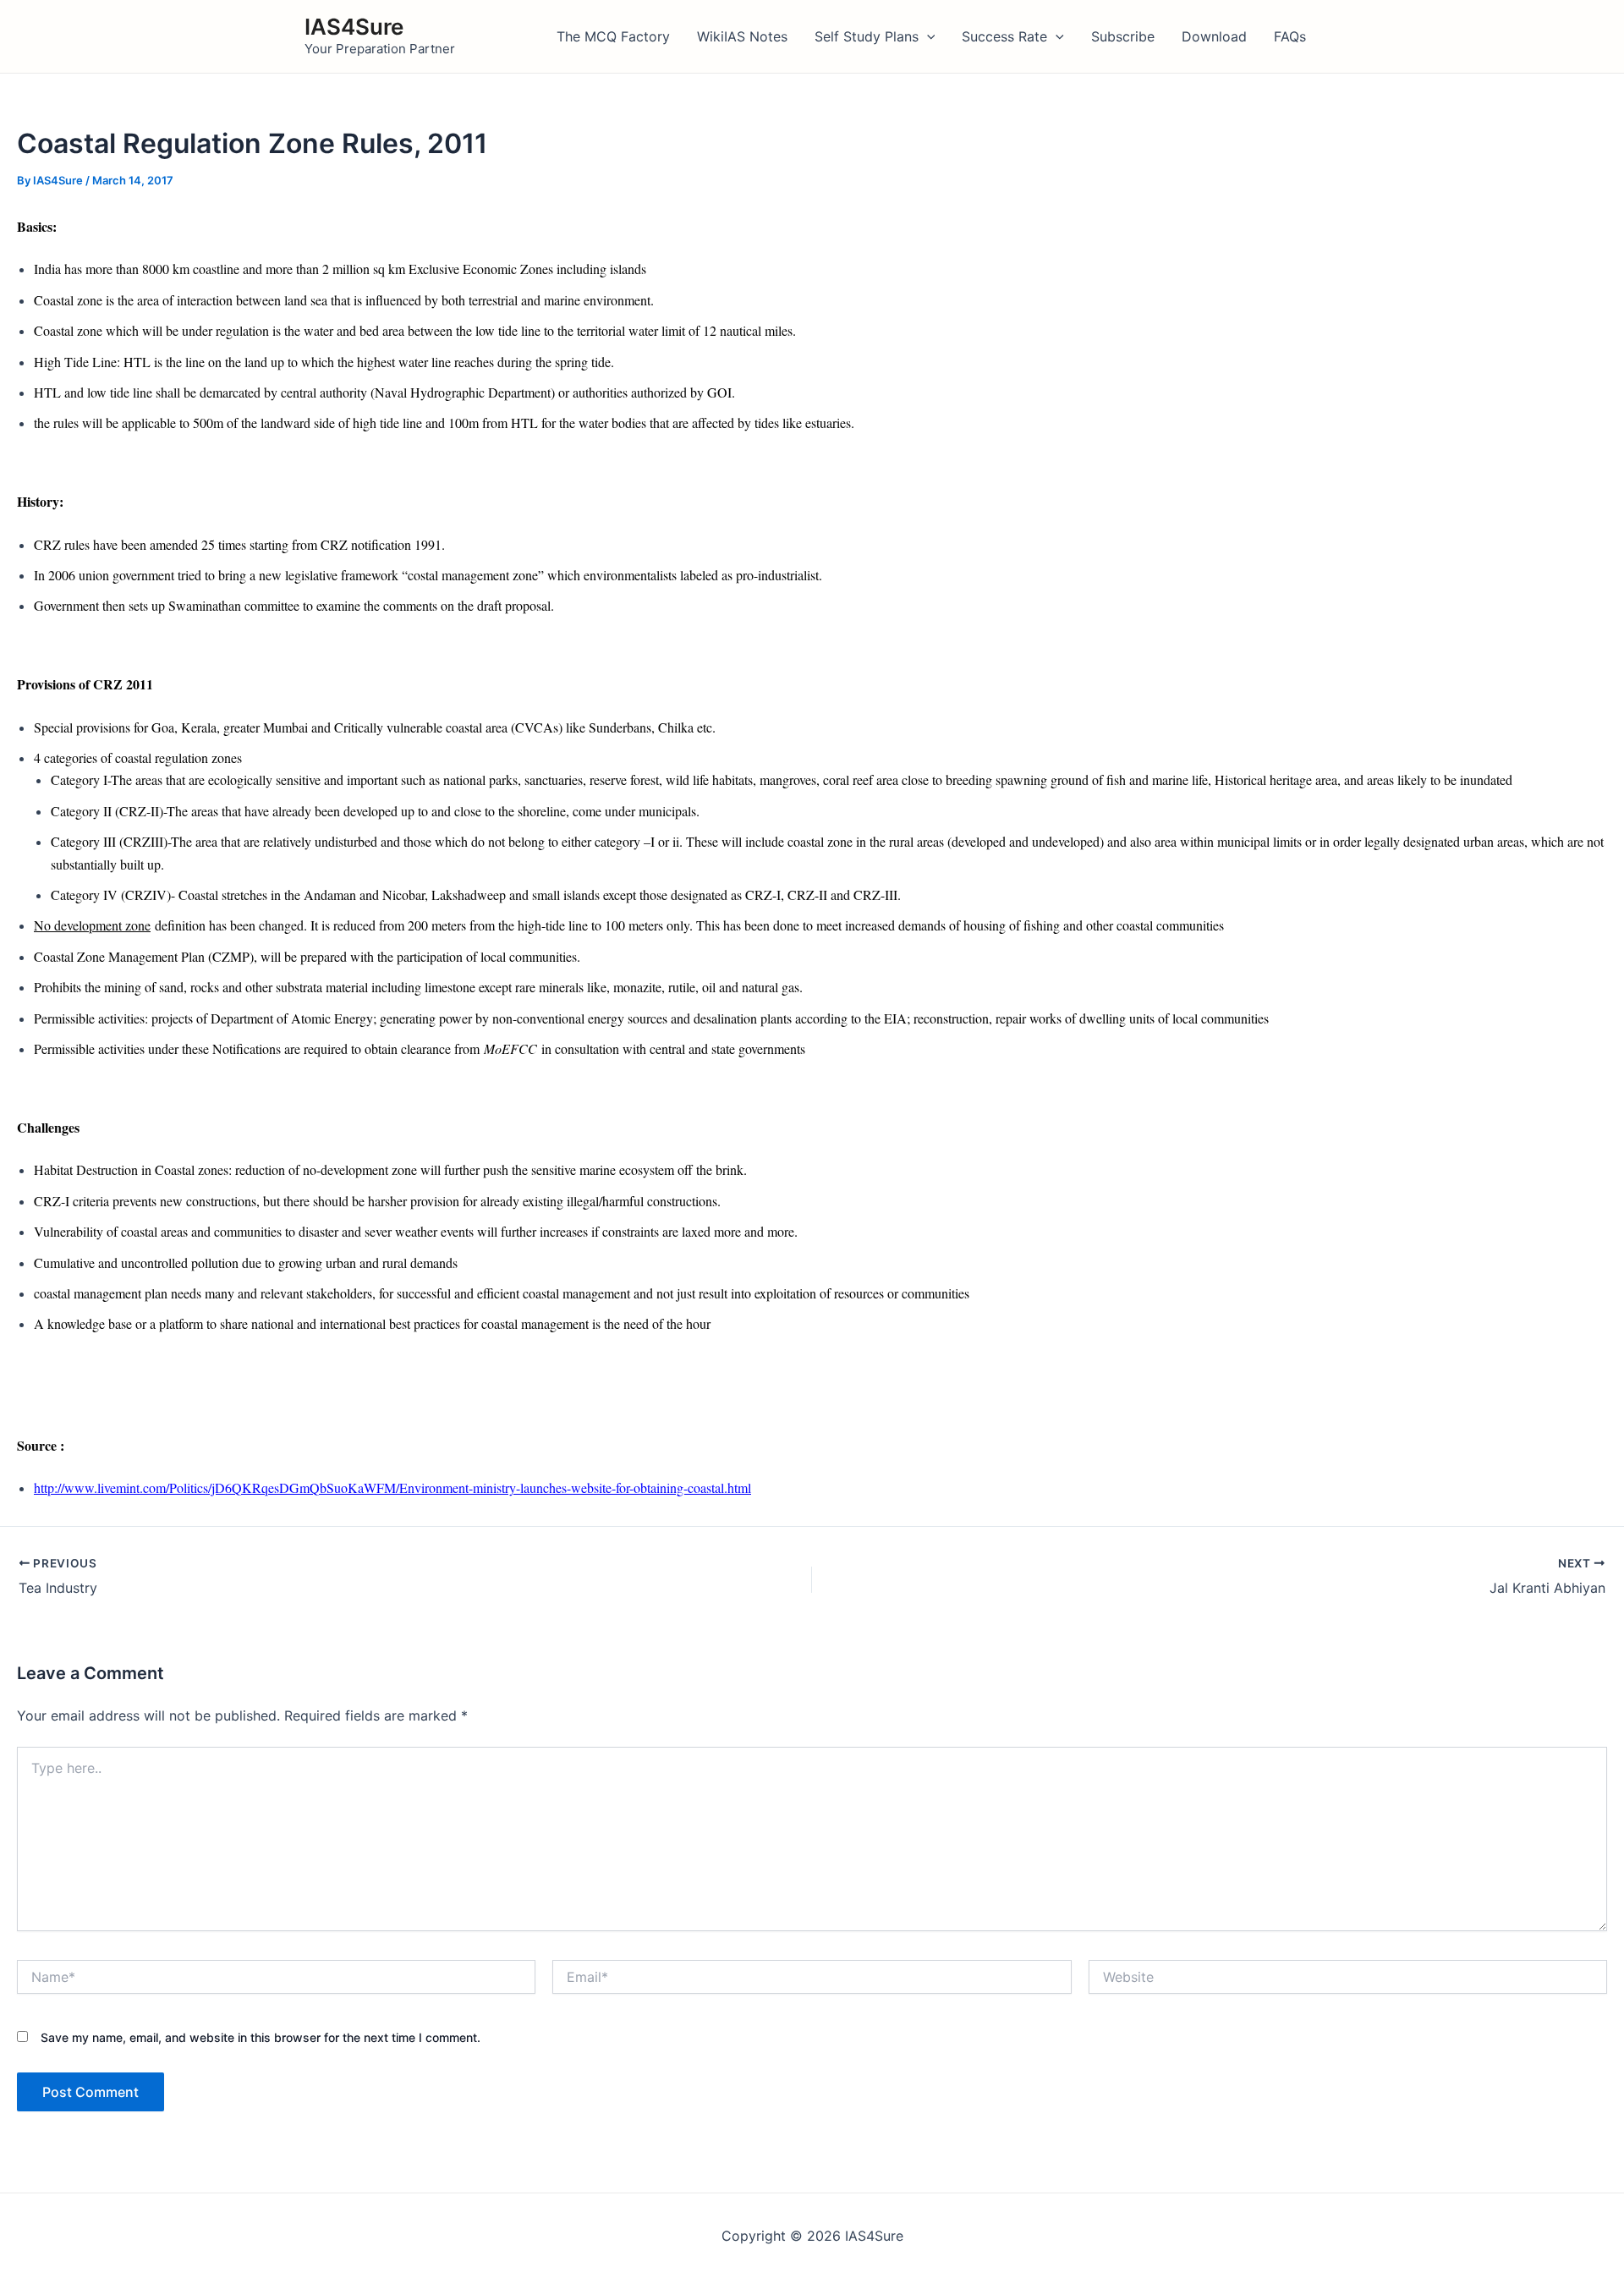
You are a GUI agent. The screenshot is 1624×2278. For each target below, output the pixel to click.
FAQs (1290, 36)
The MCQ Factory (613, 36)
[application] (927, 36)
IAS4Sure (354, 27)
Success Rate (1004, 36)
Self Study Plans (867, 36)
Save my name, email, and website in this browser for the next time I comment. (261, 2037)
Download (1214, 36)
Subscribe (1123, 36)
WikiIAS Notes (742, 36)
